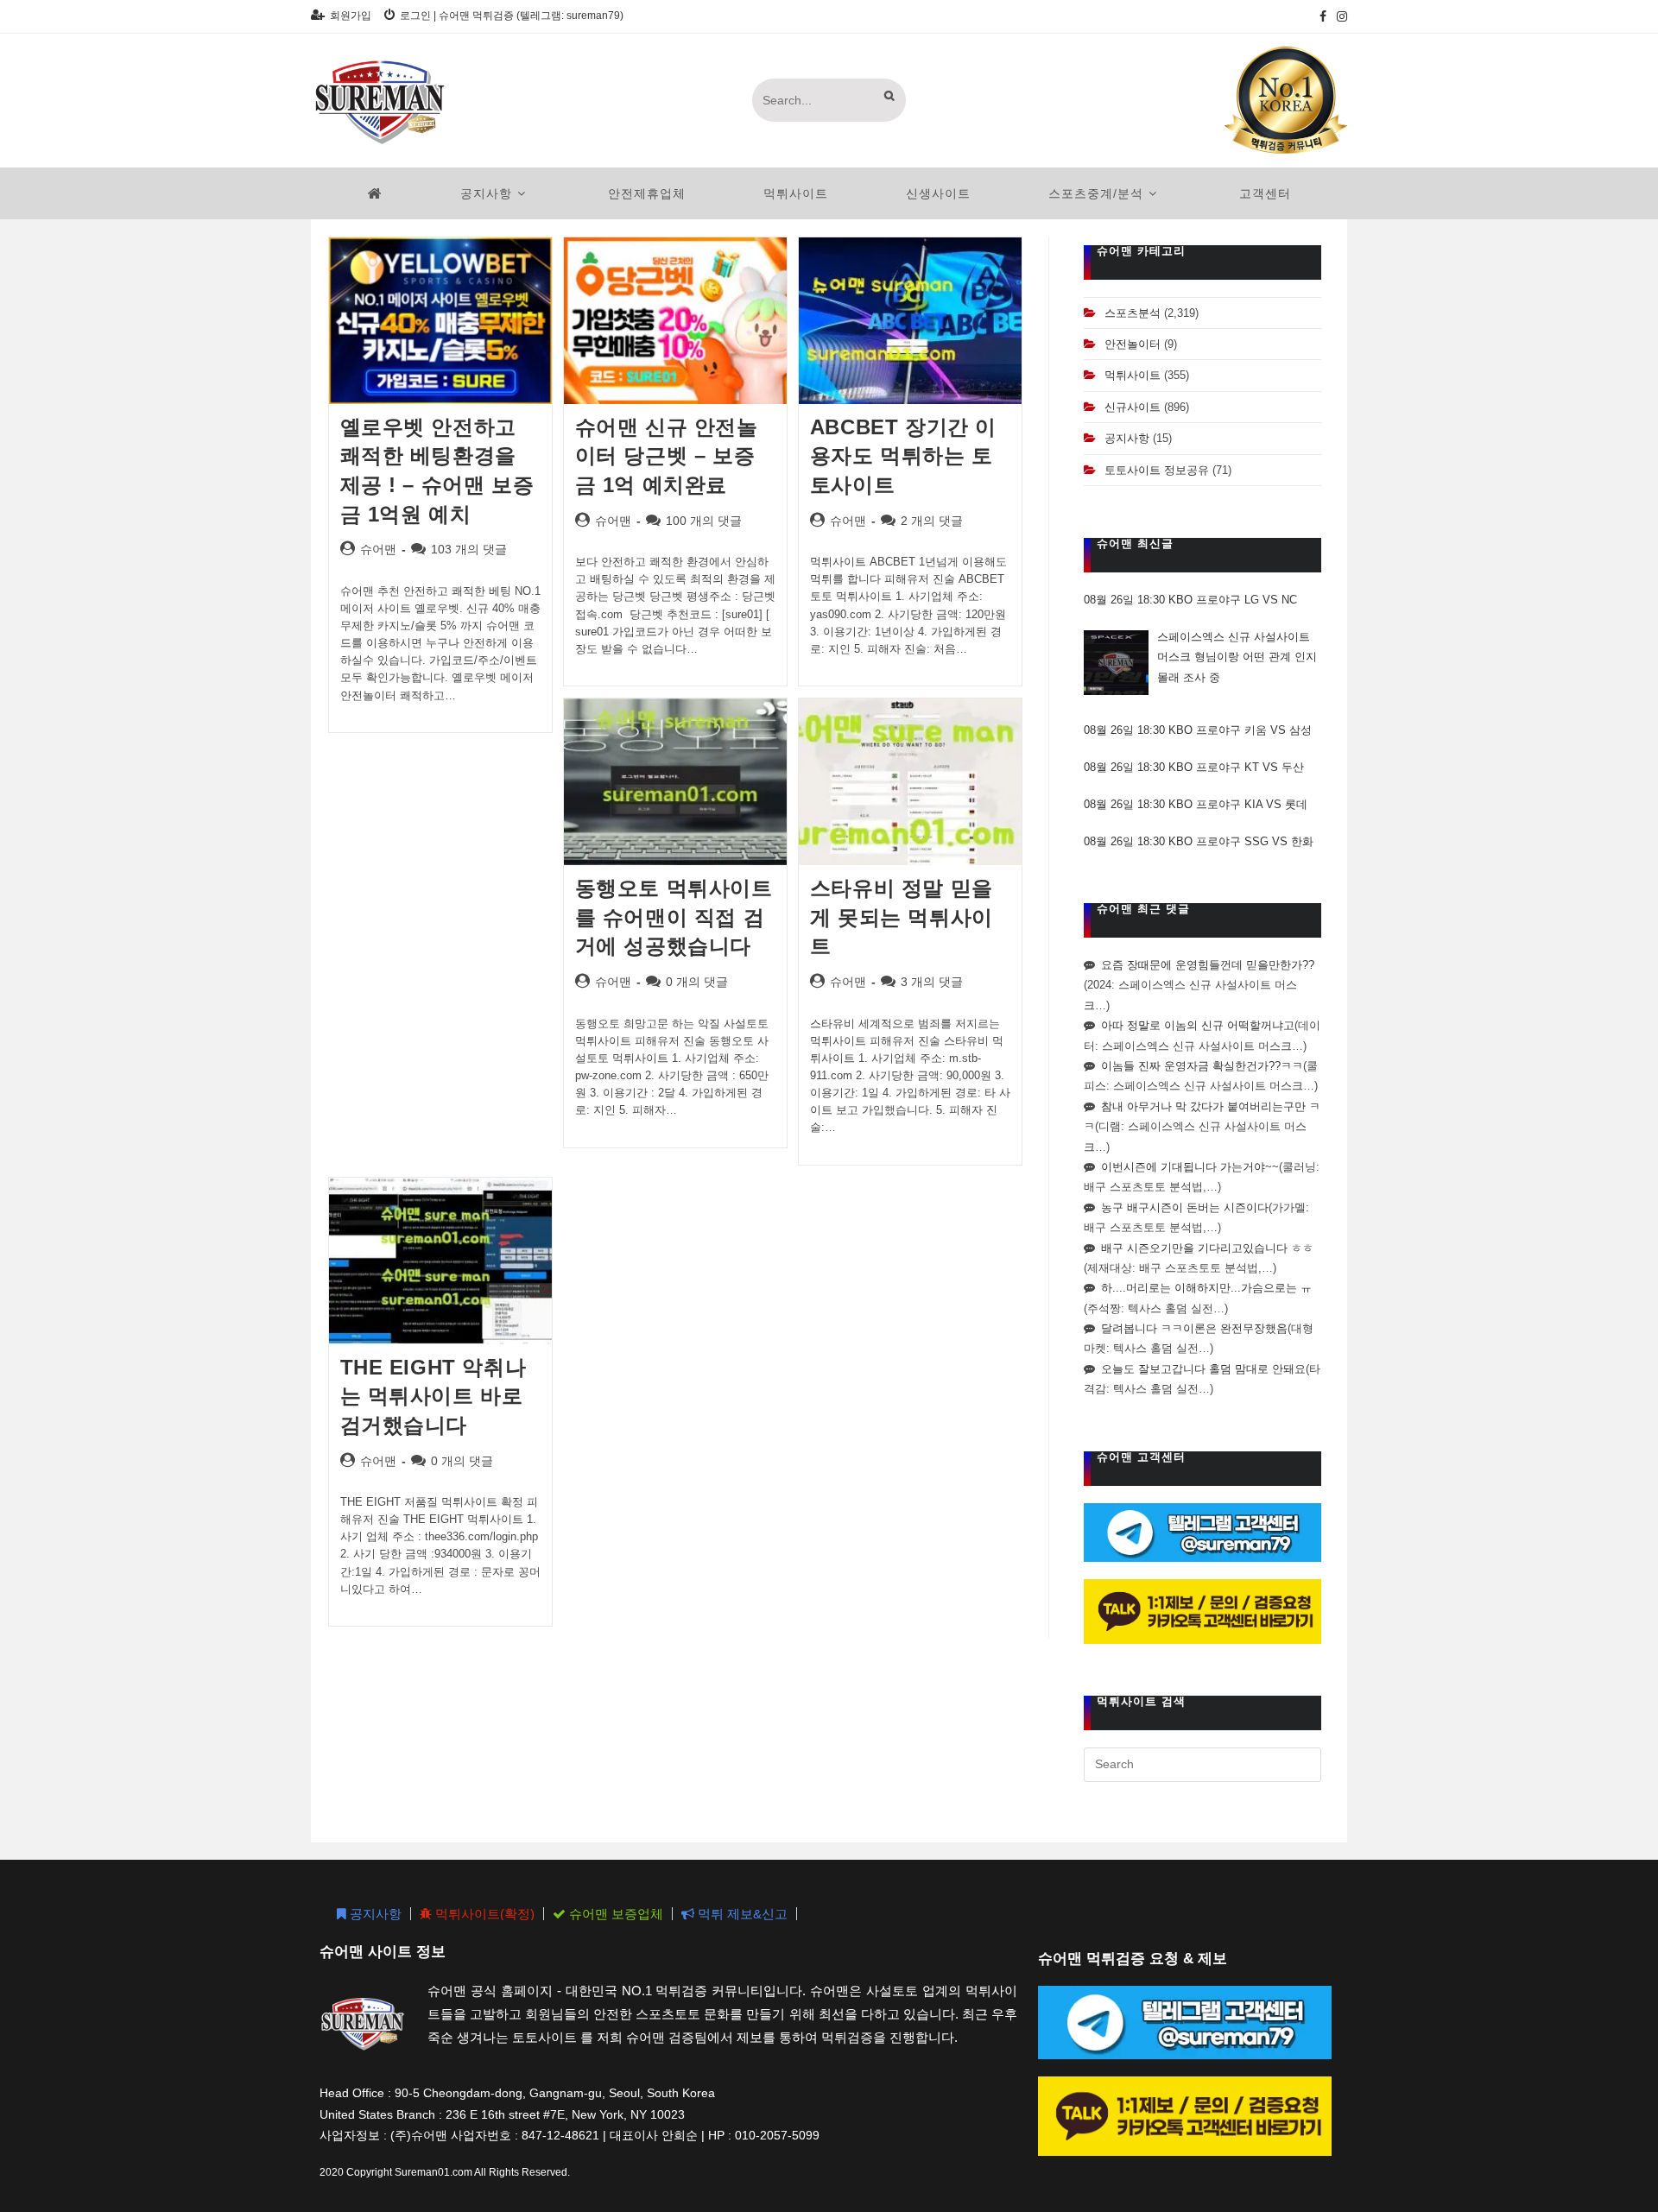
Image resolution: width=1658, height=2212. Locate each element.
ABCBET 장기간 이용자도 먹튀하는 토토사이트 (903, 456)
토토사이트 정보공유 (1157, 470)
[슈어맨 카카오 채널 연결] (1202, 1611)
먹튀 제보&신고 (741, 1914)
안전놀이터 (1133, 344)
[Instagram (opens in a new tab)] (1339, 16)
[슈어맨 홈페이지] (375, 193)
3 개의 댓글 (932, 982)
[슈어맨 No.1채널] (1286, 99)
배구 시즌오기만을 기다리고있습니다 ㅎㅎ (1207, 1248)
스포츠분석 (1133, 313)
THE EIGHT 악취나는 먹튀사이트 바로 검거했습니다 (433, 1396)
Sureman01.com (433, 2172)
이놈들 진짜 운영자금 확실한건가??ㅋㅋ (1202, 1066)
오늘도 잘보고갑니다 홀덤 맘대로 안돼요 (1203, 1369)
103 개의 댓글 (469, 549)
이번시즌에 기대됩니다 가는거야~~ (1190, 1167)
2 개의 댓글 (932, 521)
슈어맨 (378, 549)
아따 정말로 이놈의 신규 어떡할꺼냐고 (1198, 1025)
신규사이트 (1133, 407)
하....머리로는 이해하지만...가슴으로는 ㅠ (1206, 1288)
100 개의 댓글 (704, 521)
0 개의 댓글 (697, 982)
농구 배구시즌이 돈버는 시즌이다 (1185, 1207)
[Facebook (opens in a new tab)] (1323, 16)
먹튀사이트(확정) (483, 1914)
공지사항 (1127, 438)
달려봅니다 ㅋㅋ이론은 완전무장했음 (1194, 1328)
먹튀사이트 (1133, 375)
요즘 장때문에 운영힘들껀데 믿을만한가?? (1208, 965)
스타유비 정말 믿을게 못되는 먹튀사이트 (902, 917)
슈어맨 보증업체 (614, 1914)
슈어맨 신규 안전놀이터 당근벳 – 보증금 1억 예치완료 (667, 456)
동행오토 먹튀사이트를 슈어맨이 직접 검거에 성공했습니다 (674, 917)
